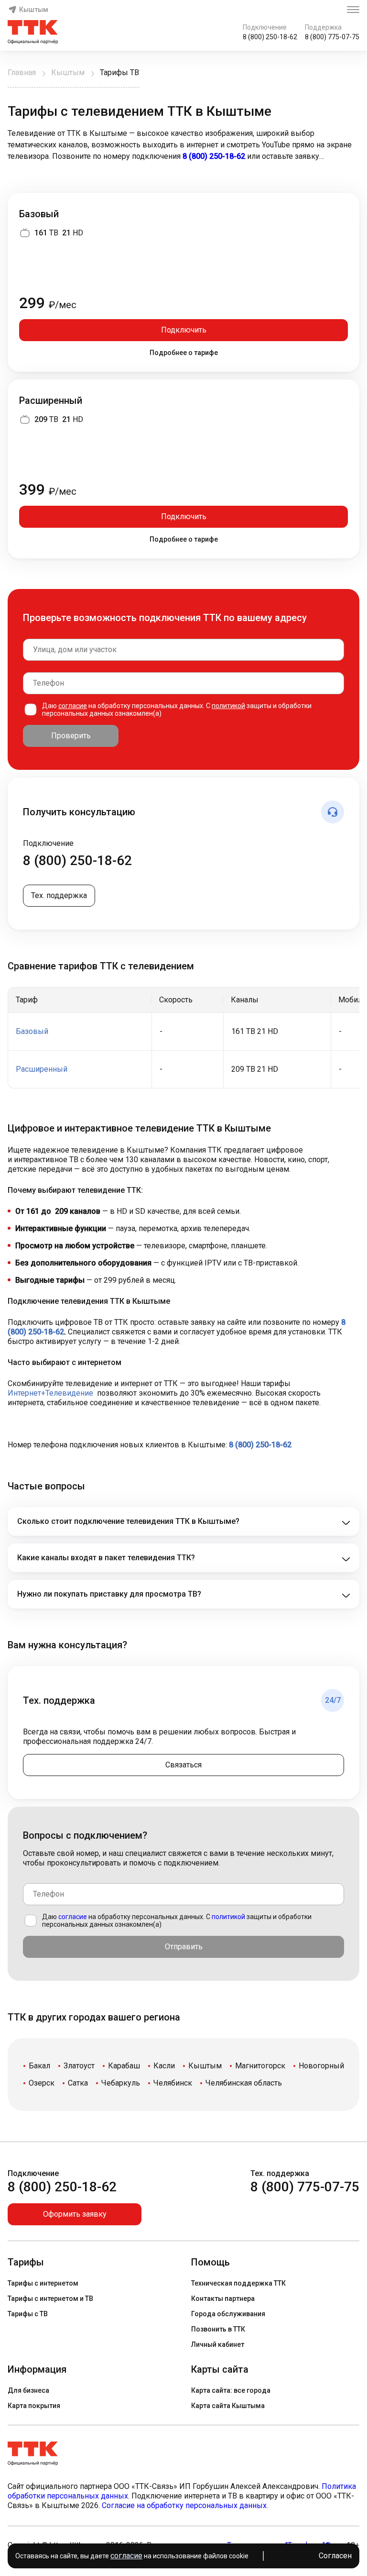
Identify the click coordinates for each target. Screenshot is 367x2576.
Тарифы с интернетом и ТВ (50, 2298)
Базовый (39, 214)
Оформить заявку (75, 2214)
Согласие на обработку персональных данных (184, 2505)
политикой (228, 706)
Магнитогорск (260, 2066)
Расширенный (51, 400)
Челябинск (173, 2083)
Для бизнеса (28, 2390)
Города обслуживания (228, 2314)
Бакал (39, 2066)
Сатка (78, 2083)
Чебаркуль (121, 2083)
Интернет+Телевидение (50, 1393)
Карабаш (124, 2066)
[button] (183, 145)
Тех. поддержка (59, 895)
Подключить (184, 330)
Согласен (335, 2556)
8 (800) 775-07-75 (332, 37)
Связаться (183, 1765)
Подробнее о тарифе (184, 353)
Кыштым (34, 10)
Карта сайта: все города (231, 2390)
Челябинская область (244, 2083)
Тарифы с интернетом (43, 2283)
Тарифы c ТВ (28, 2314)
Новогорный (321, 2066)
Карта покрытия (34, 2406)
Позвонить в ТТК (218, 2329)
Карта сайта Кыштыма (228, 2406)
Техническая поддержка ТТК (238, 2283)
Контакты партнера (223, 2298)
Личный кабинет (218, 2344)
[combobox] (183, 650)
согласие (73, 706)
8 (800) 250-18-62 (270, 37)
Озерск (42, 2083)
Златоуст (79, 2066)
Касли (164, 2066)
